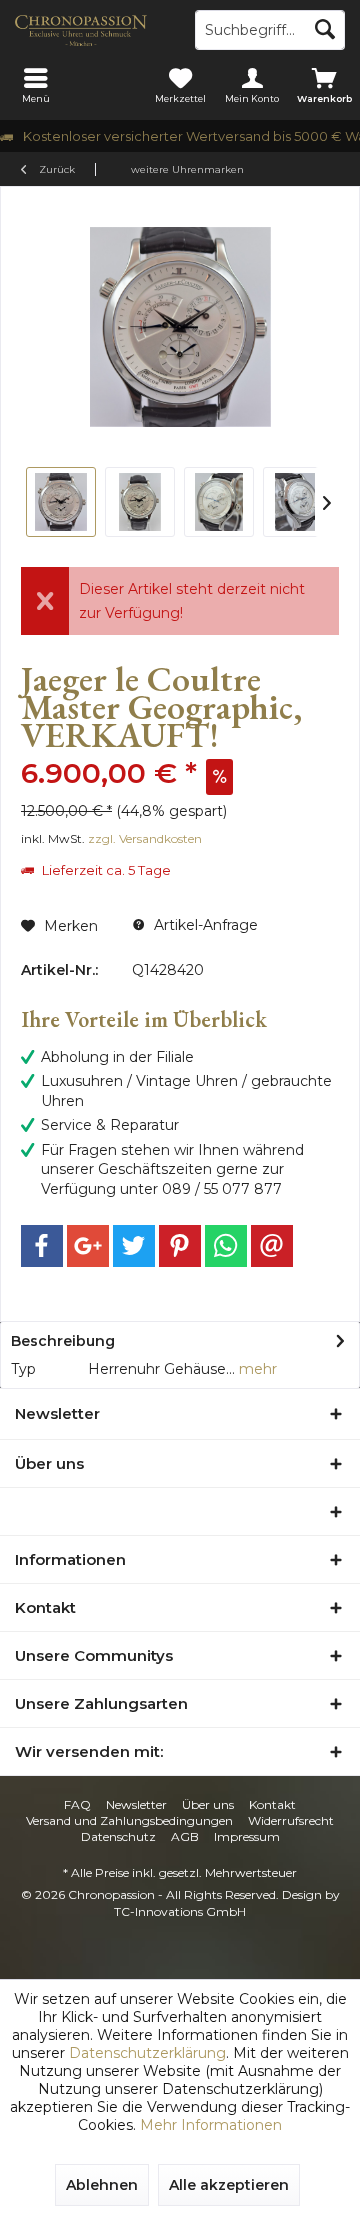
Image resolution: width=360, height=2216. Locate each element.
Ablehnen (102, 2185)
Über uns (208, 1804)
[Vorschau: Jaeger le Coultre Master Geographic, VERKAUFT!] (61, 502)
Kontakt (272, 1804)
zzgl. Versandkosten (145, 838)
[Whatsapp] (226, 1246)
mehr (256, 1369)
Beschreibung (63, 1341)
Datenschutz (118, 1836)
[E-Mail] (272, 1246)
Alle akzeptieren (229, 2185)
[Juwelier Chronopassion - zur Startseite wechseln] (90, 30)
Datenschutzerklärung (147, 2053)
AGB (185, 1836)
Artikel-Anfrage (204, 925)
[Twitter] (134, 1246)
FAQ (77, 1804)
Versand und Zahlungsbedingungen (129, 1820)
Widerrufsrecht (291, 1820)
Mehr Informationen (211, 2125)
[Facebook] (42, 1246)
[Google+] (88, 1246)
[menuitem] (36, 85)
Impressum (247, 1836)
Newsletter (136, 1804)
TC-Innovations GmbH (180, 1911)
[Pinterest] (180, 1246)
